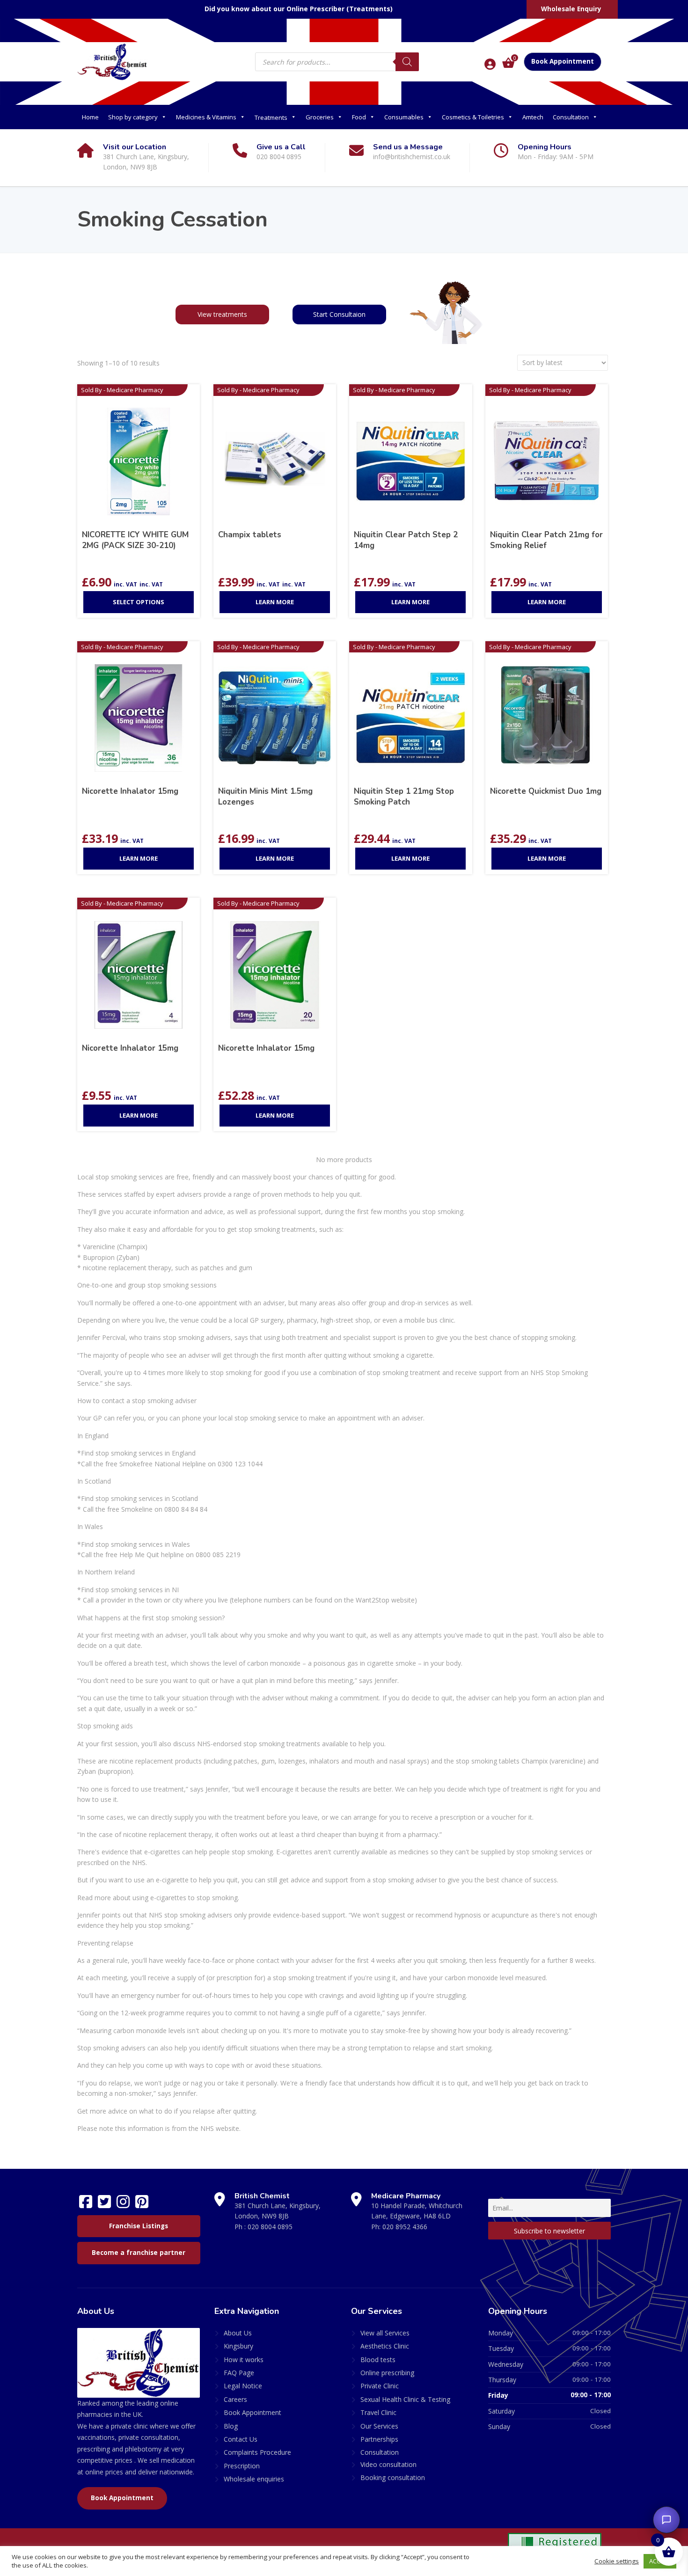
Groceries (320, 117)
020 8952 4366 (405, 2227)
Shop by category (133, 117)
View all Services (385, 2333)
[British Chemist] (112, 61)
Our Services (379, 2426)
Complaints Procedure (257, 2452)
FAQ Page (239, 2373)
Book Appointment (563, 61)
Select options (139, 602)
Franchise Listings (139, 2226)
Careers (235, 2399)
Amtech (533, 117)
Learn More (275, 602)
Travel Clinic (378, 2412)
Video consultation (388, 2464)
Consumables (404, 117)
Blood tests (378, 2360)
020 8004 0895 (270, 2227)
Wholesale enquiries (254, 2479)
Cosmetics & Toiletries (473, 117)
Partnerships (379, 2439)
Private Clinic (380, 2386)
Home (90, 117)
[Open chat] (666, 2520)
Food (359, 117)
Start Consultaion (339, 314)
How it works (244, 2360)
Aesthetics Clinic (385, 2346)
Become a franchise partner (139, 2253)
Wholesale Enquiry (571, 9)
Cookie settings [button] (617, 2561)
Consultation (571, 117)
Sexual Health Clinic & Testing (405, 2399)
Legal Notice (243, 2386)
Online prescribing (387, 2373)
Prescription (242, 2466)
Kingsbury (238, 2346)
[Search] (407, 62)
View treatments (222, 314)
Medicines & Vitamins (206, 117)
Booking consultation (393, 2477)
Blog (231, 2426)
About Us (238, 2333)
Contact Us (241, 2439)
